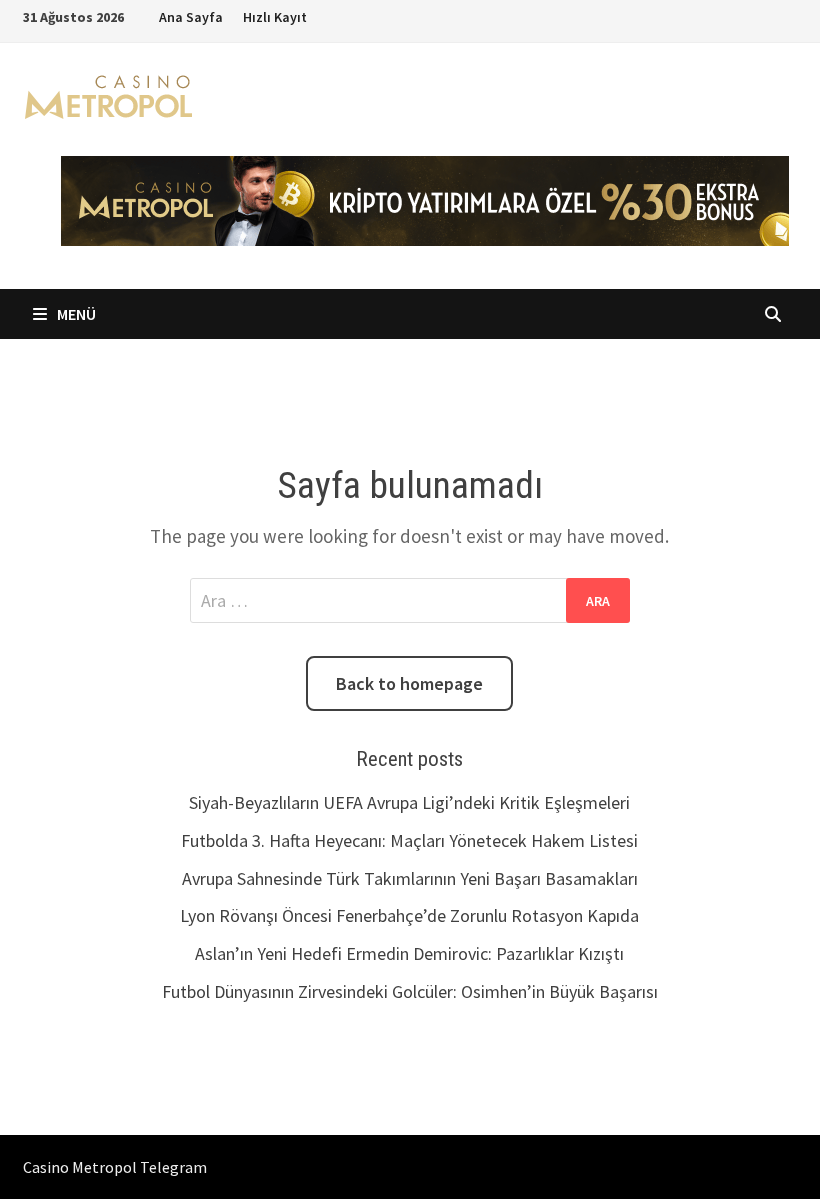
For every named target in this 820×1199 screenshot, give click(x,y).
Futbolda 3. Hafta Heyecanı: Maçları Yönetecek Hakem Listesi (409, 840)
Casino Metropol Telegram (115, 1167)
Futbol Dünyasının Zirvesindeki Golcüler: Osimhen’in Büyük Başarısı (410, 991)
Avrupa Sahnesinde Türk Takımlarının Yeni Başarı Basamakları (410, 878)
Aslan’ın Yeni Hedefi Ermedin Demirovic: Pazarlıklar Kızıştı (409, 953)
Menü (75, 314)
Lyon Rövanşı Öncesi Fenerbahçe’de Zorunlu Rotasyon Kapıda (409, 915)
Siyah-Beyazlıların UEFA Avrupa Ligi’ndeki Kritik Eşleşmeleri (409, 802)
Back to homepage (409, 683)
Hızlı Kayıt (275, 17)
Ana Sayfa (191, 17)
